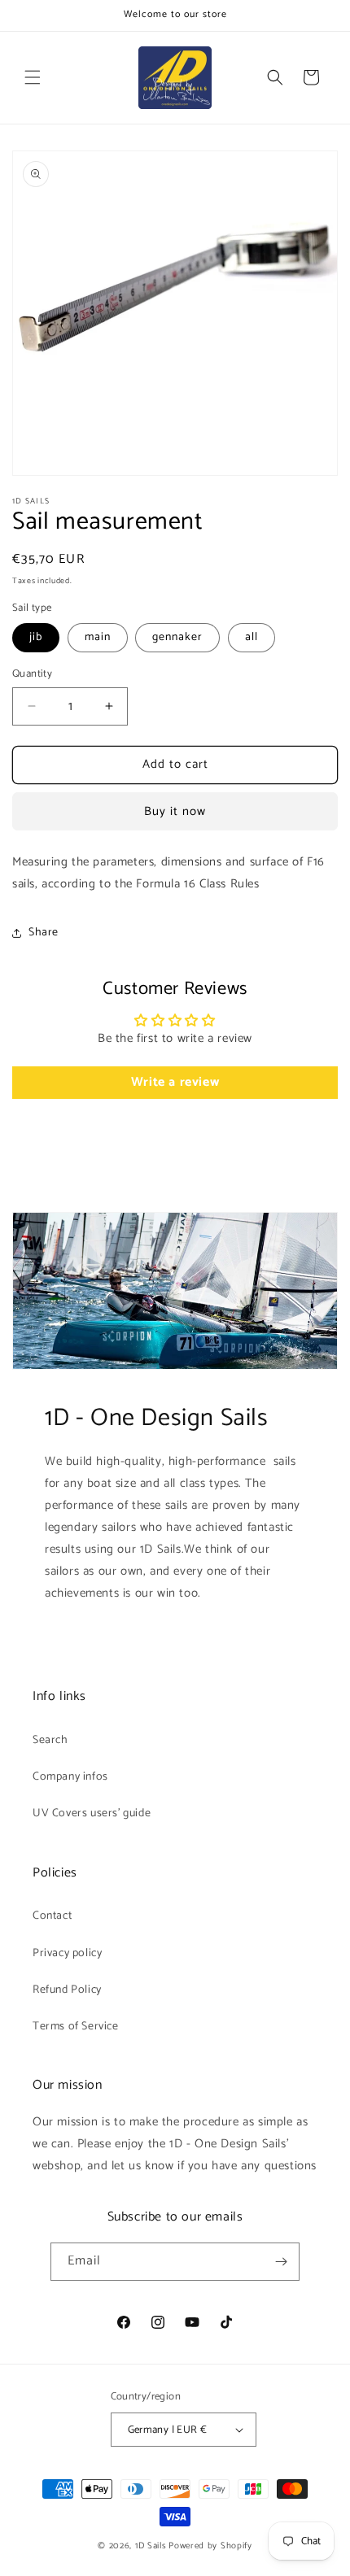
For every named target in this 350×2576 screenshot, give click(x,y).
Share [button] (44, 933)
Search (50, 1740)
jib (36, 637)
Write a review (175, 1082)
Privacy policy (67, 1953)
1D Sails (151, 2546)
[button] (33, 77)
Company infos (70, 1777)
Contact (52, 1916)
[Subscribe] (281, 2262)
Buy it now (175, 811)
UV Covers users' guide (92, 1813)
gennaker (177, 637)
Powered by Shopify (210, 2546)
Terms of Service (76, 2027)
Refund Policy (67, 1990)
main (98, 637)
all (252, 637)
